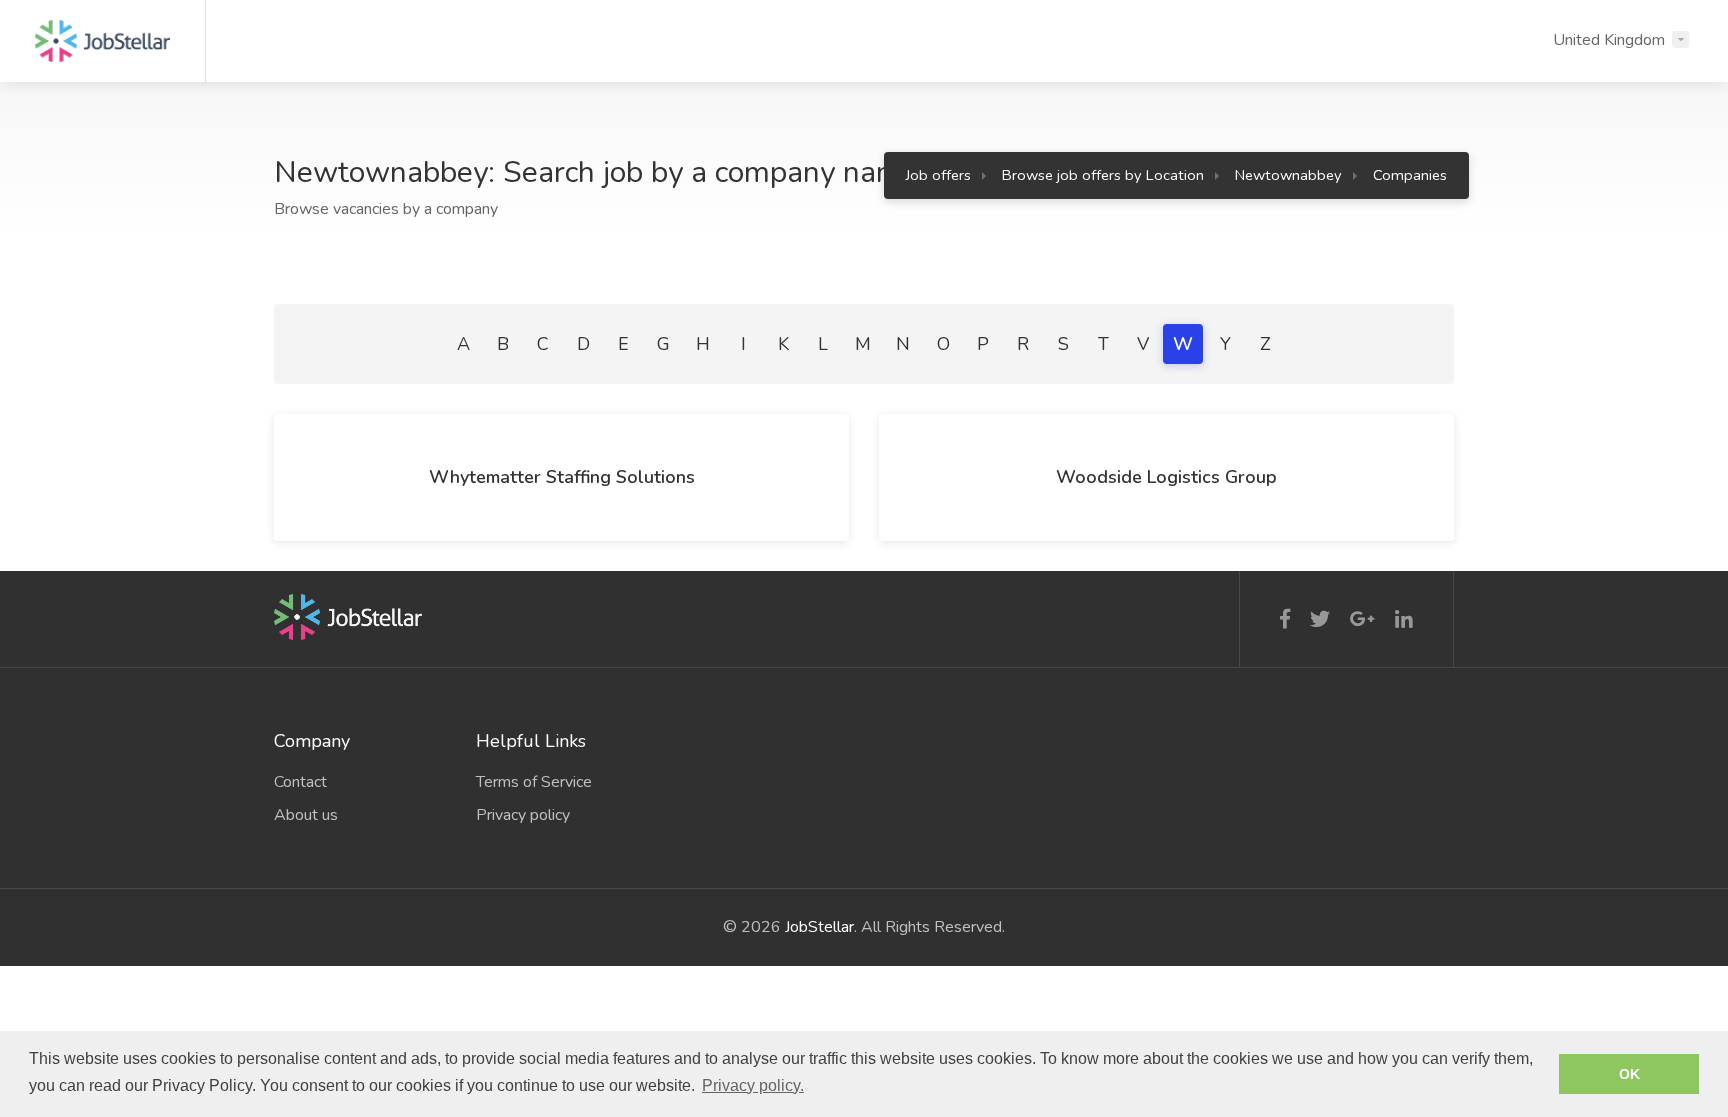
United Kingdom (1609, 40)
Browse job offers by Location (1103, 175)
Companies (1410, 175)
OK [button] (1629, 1074)
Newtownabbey (1288, 175)
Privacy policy (523, 815)
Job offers (938, 175)
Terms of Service (534, 782)
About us (306, 815)
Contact (300, 782)
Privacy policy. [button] (753, 1085)
